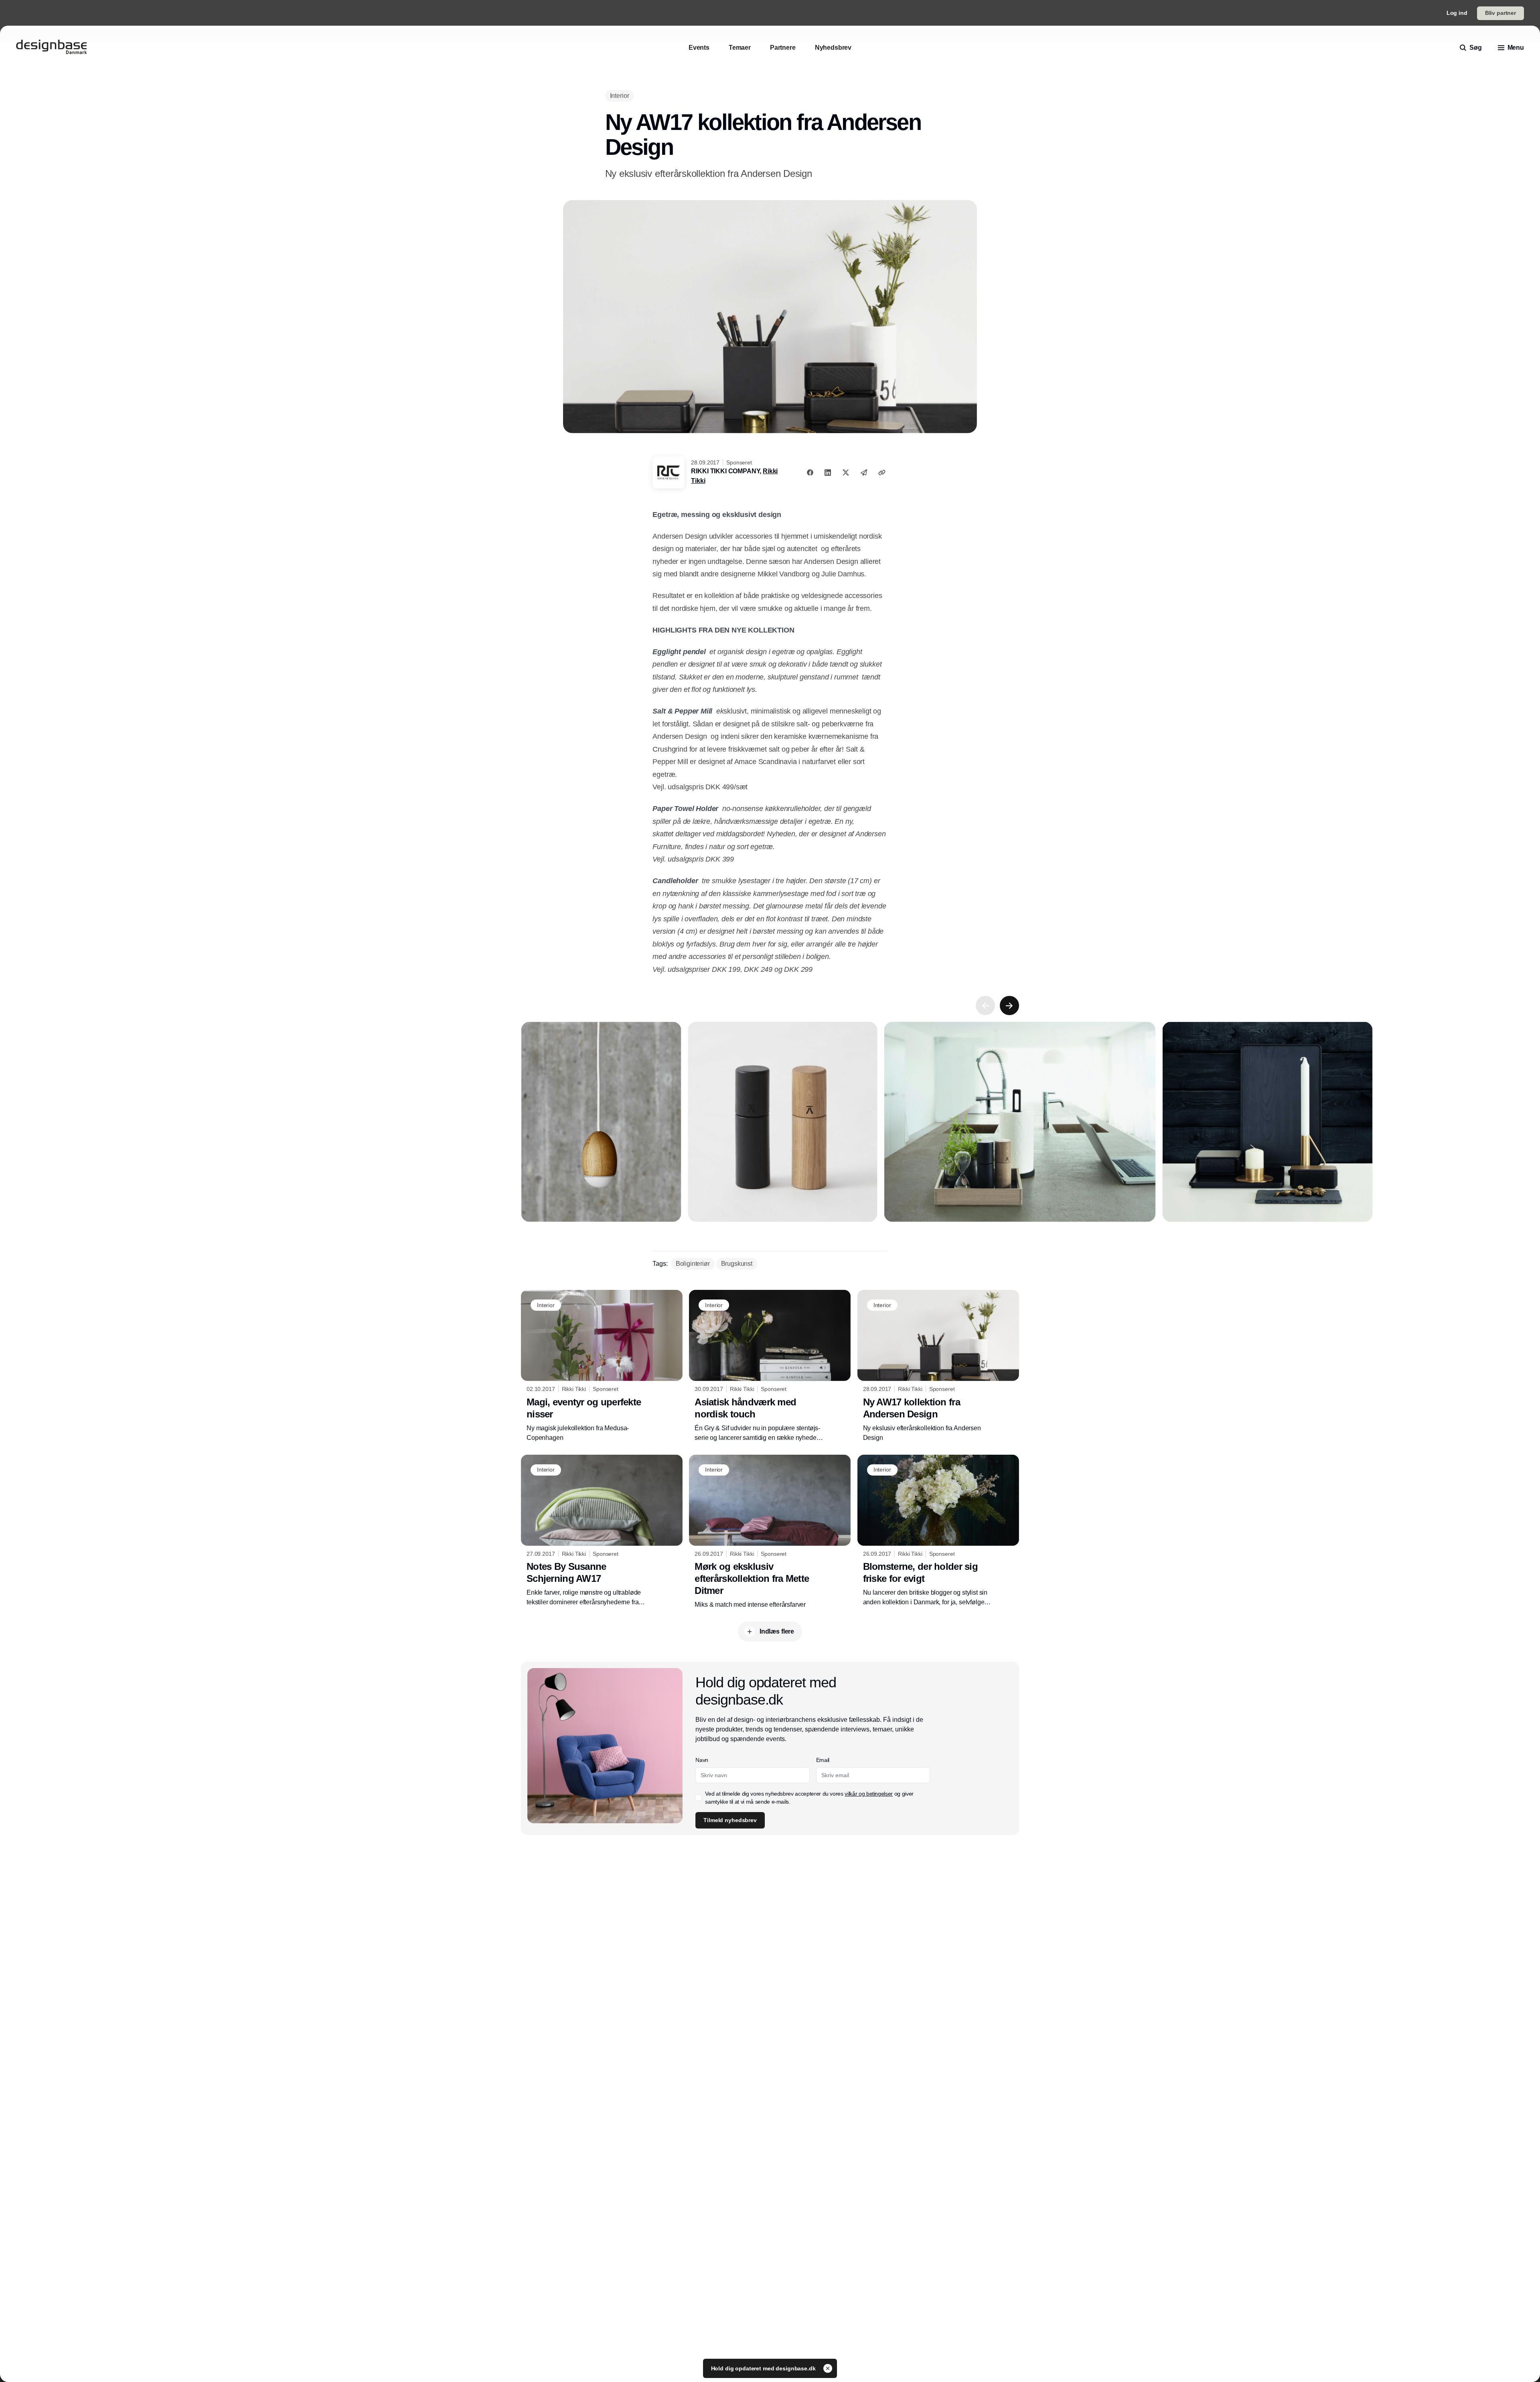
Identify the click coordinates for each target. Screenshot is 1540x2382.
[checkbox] (699, 1798)
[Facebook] (810, 472)
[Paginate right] (1009, 1006)
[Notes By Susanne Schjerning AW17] (602, 1531)
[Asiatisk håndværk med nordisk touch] (770, 1366)
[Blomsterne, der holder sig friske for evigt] (938, 1531)
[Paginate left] (985, 1006)
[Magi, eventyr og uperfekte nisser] (602, 1366)
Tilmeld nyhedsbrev (730, 1820)
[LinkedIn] (828, 472)
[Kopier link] (882, 472)
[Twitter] (846, 472)
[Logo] (51, 48)
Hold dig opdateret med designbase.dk (764, 2368)
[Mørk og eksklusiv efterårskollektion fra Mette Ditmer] (770, 1532)
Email (823, 1760)
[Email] (864, 472)
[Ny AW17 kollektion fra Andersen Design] (938, 1366)
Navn (702, 1760)
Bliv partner (1500, 13)
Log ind (1457, 13)
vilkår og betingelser (869, 1794)
